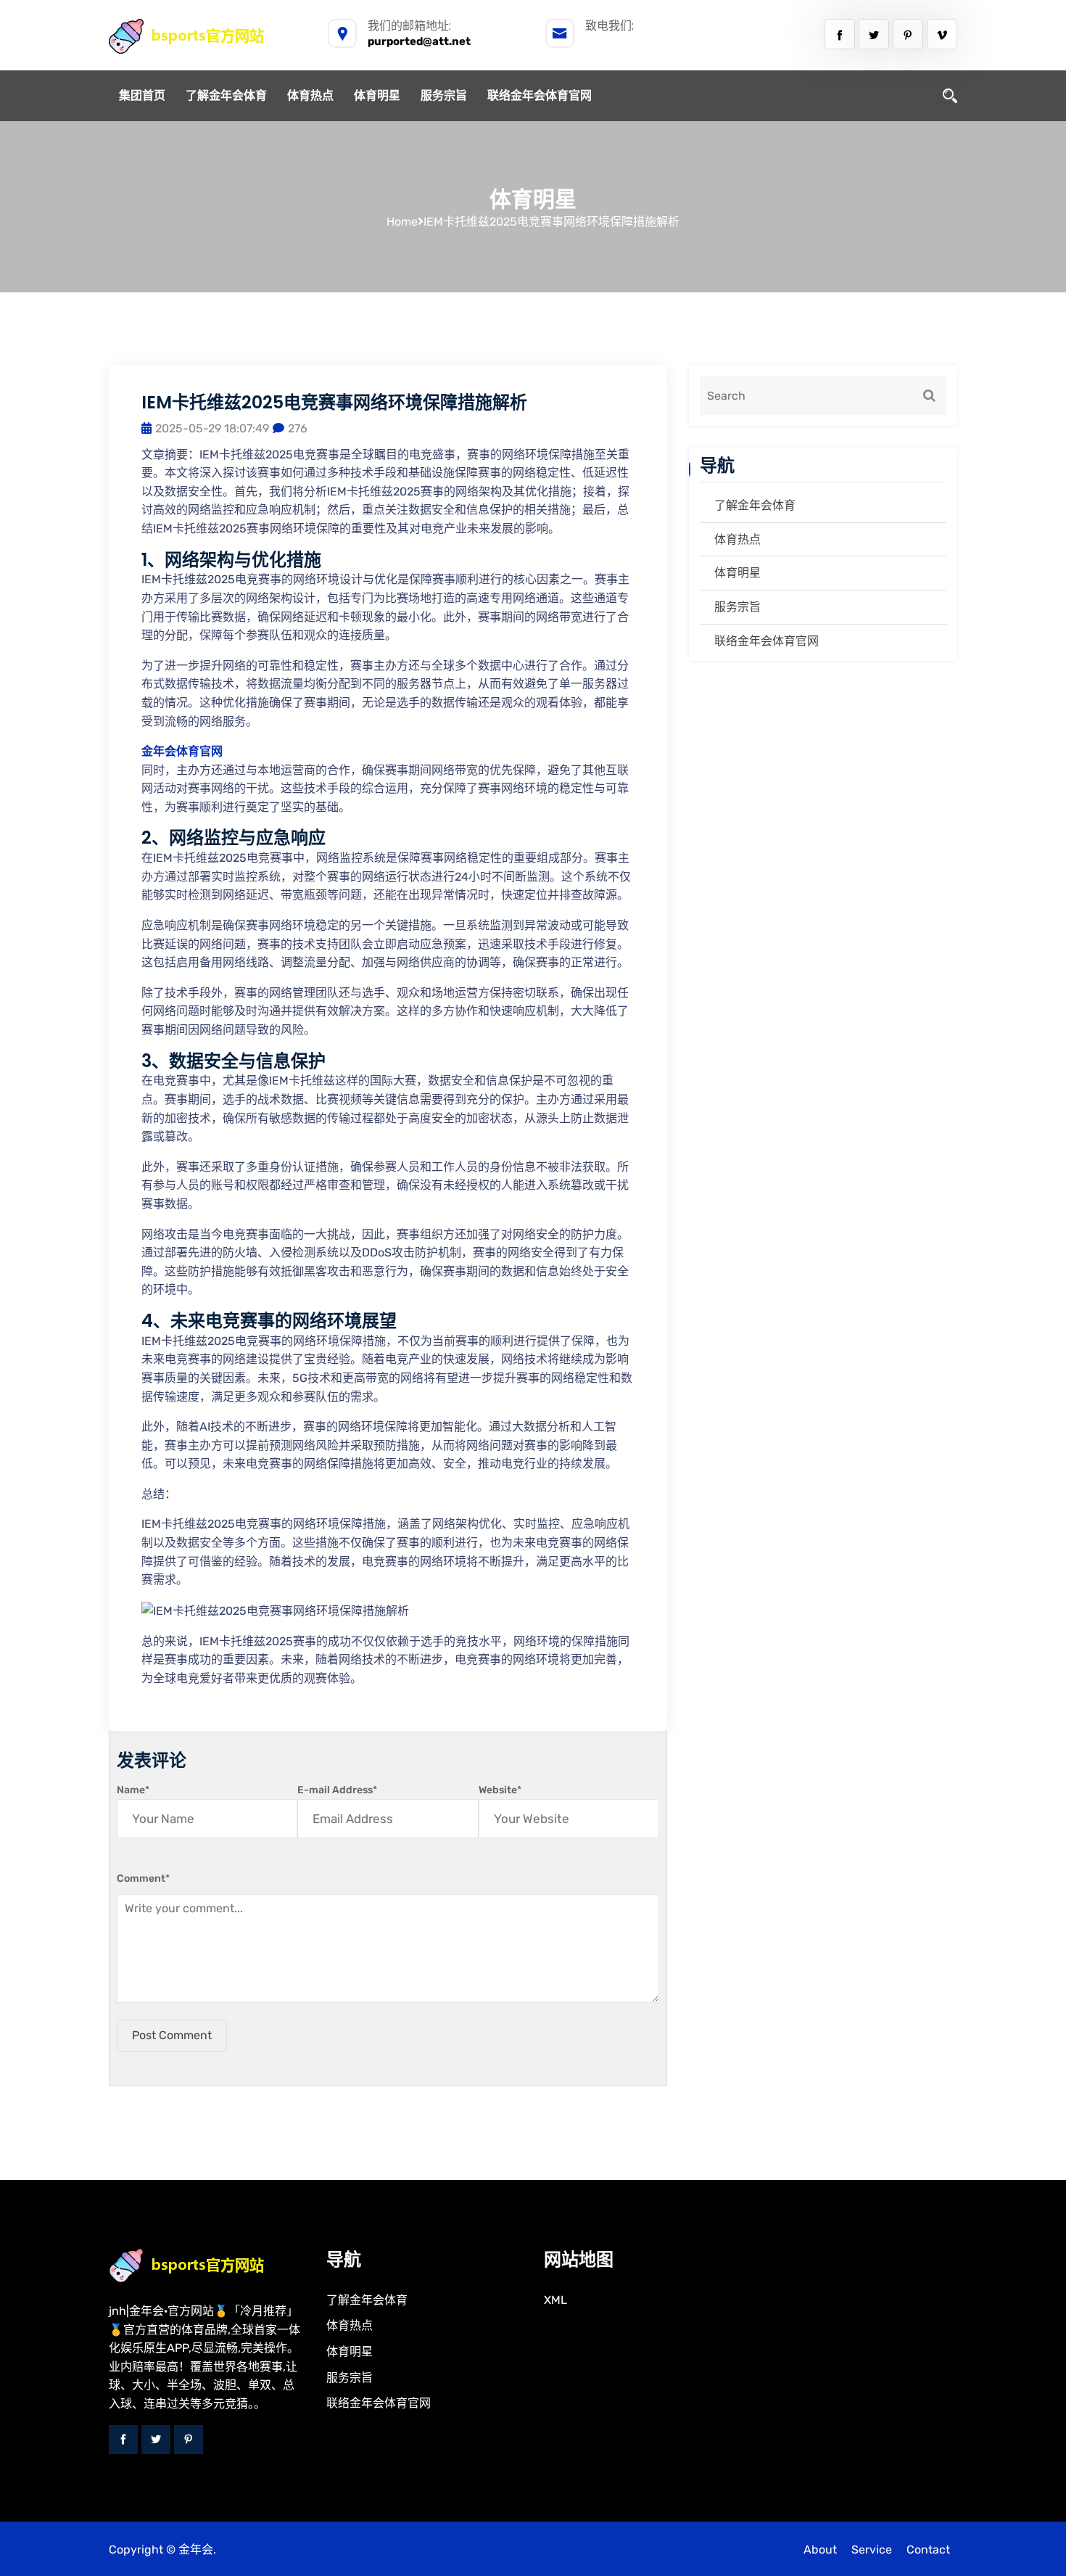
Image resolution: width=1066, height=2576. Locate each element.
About (820, 2550)
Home (402, 222)
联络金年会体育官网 (540, 95)
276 (298, 428)
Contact (928, 2550)
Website (500, 1790)
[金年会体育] (202, 36)
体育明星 (377, 95)
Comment (143, 1878)
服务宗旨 (444, 95)
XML (555, 2300)
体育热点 (310, 95)
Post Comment (172, 2035)
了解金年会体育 (226, 95)
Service (872, 2550)
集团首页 (142, 95)
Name (133, 1790)
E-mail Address (337, 1790)
